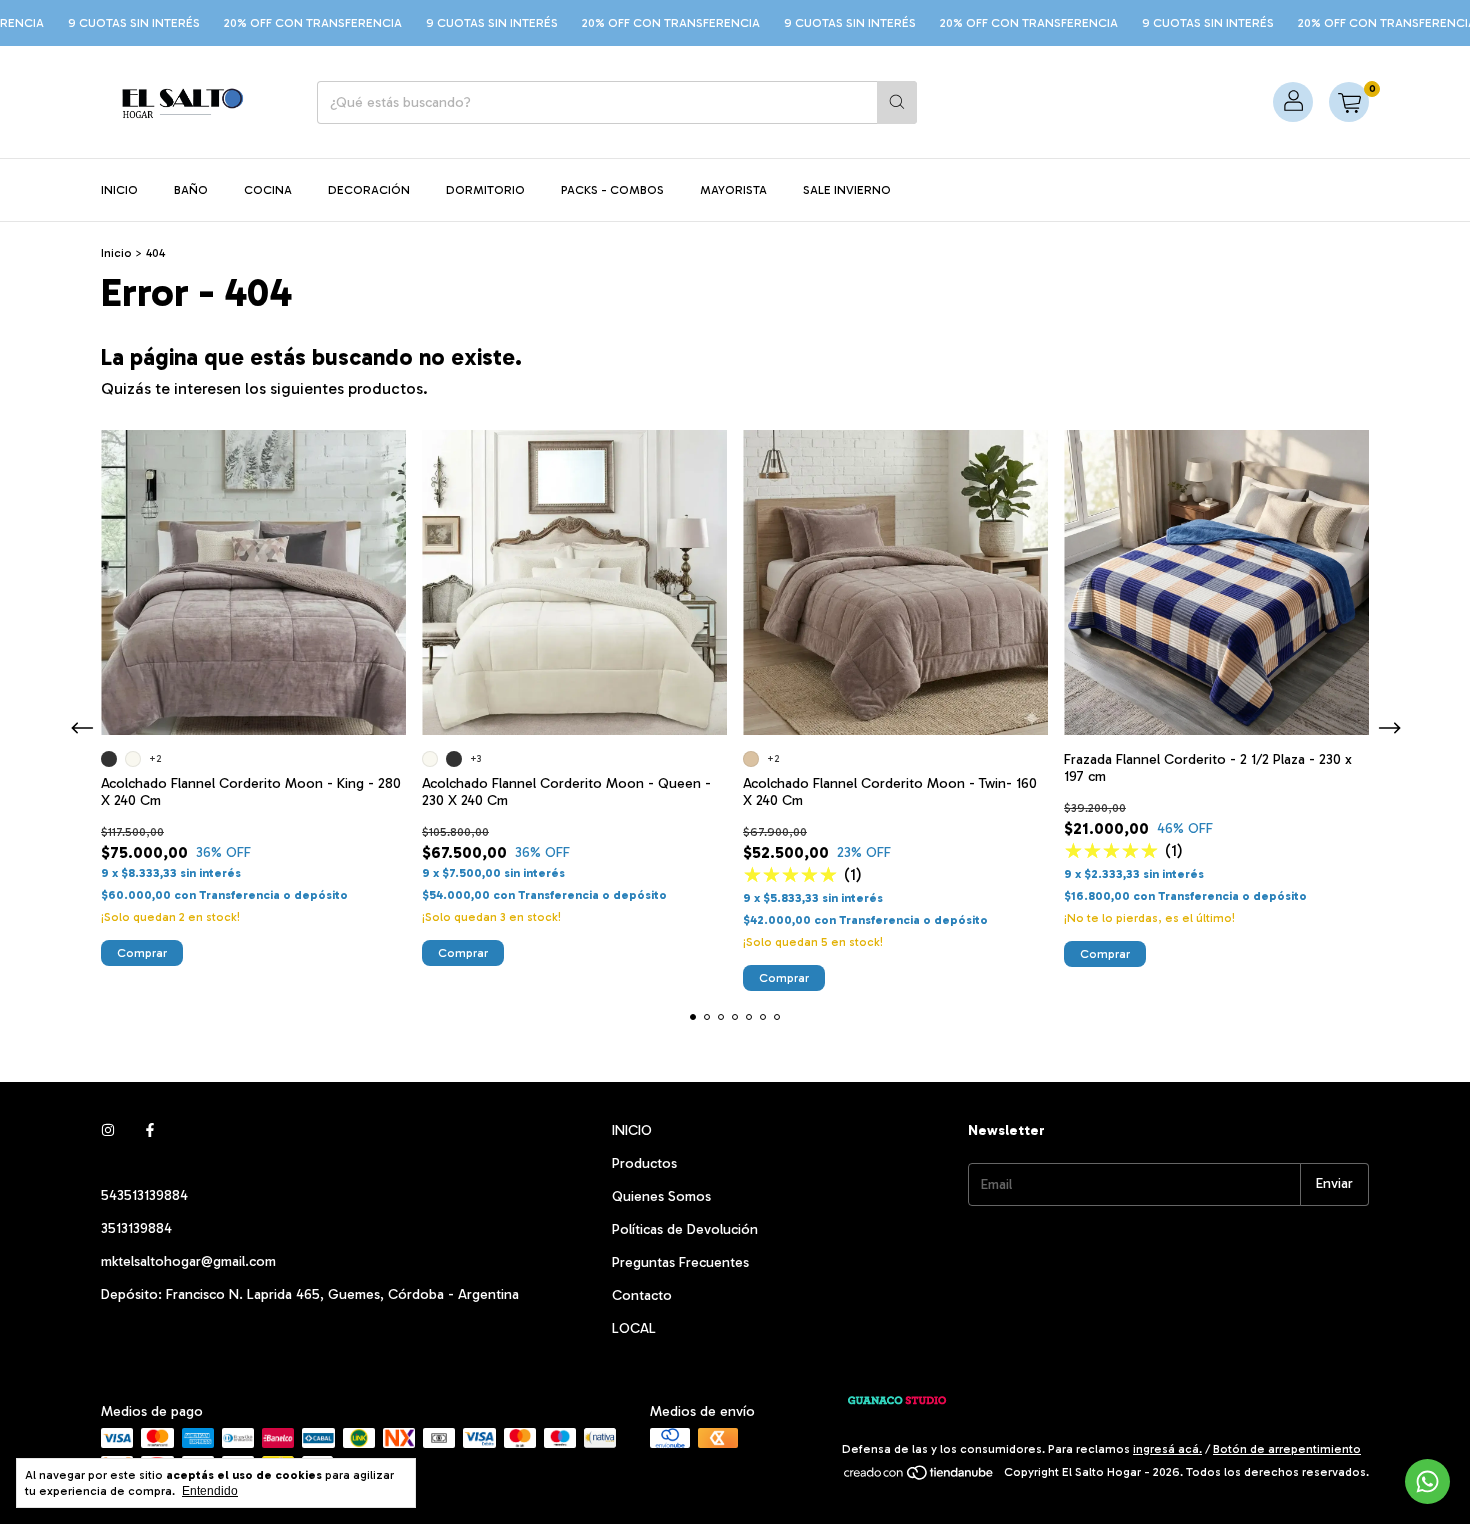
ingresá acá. (1167, 1449)
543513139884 (144, 1195)
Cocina (268, 190)
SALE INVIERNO (847, 190)
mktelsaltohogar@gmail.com (188, 1261)
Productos (644, 1163)
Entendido (210, 1491)
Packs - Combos (612, 190)
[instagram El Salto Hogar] (108, 1130)
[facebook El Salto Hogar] (150, 1130)
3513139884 (136, 1228)
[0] (1349, 102)
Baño (191, 190)
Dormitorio (485, 190)
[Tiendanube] (919, 1477)
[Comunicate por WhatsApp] (1427, 1481)
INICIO (632, 1130)
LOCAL (634, 1328)
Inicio (119, 190)
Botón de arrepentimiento (1287, 1449)
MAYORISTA (733, 190)
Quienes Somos (661, 1196)
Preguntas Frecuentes (680, 1262)
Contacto (642, 1295)
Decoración (369, 190)
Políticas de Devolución (685, 1229)
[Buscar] (897, 102)
